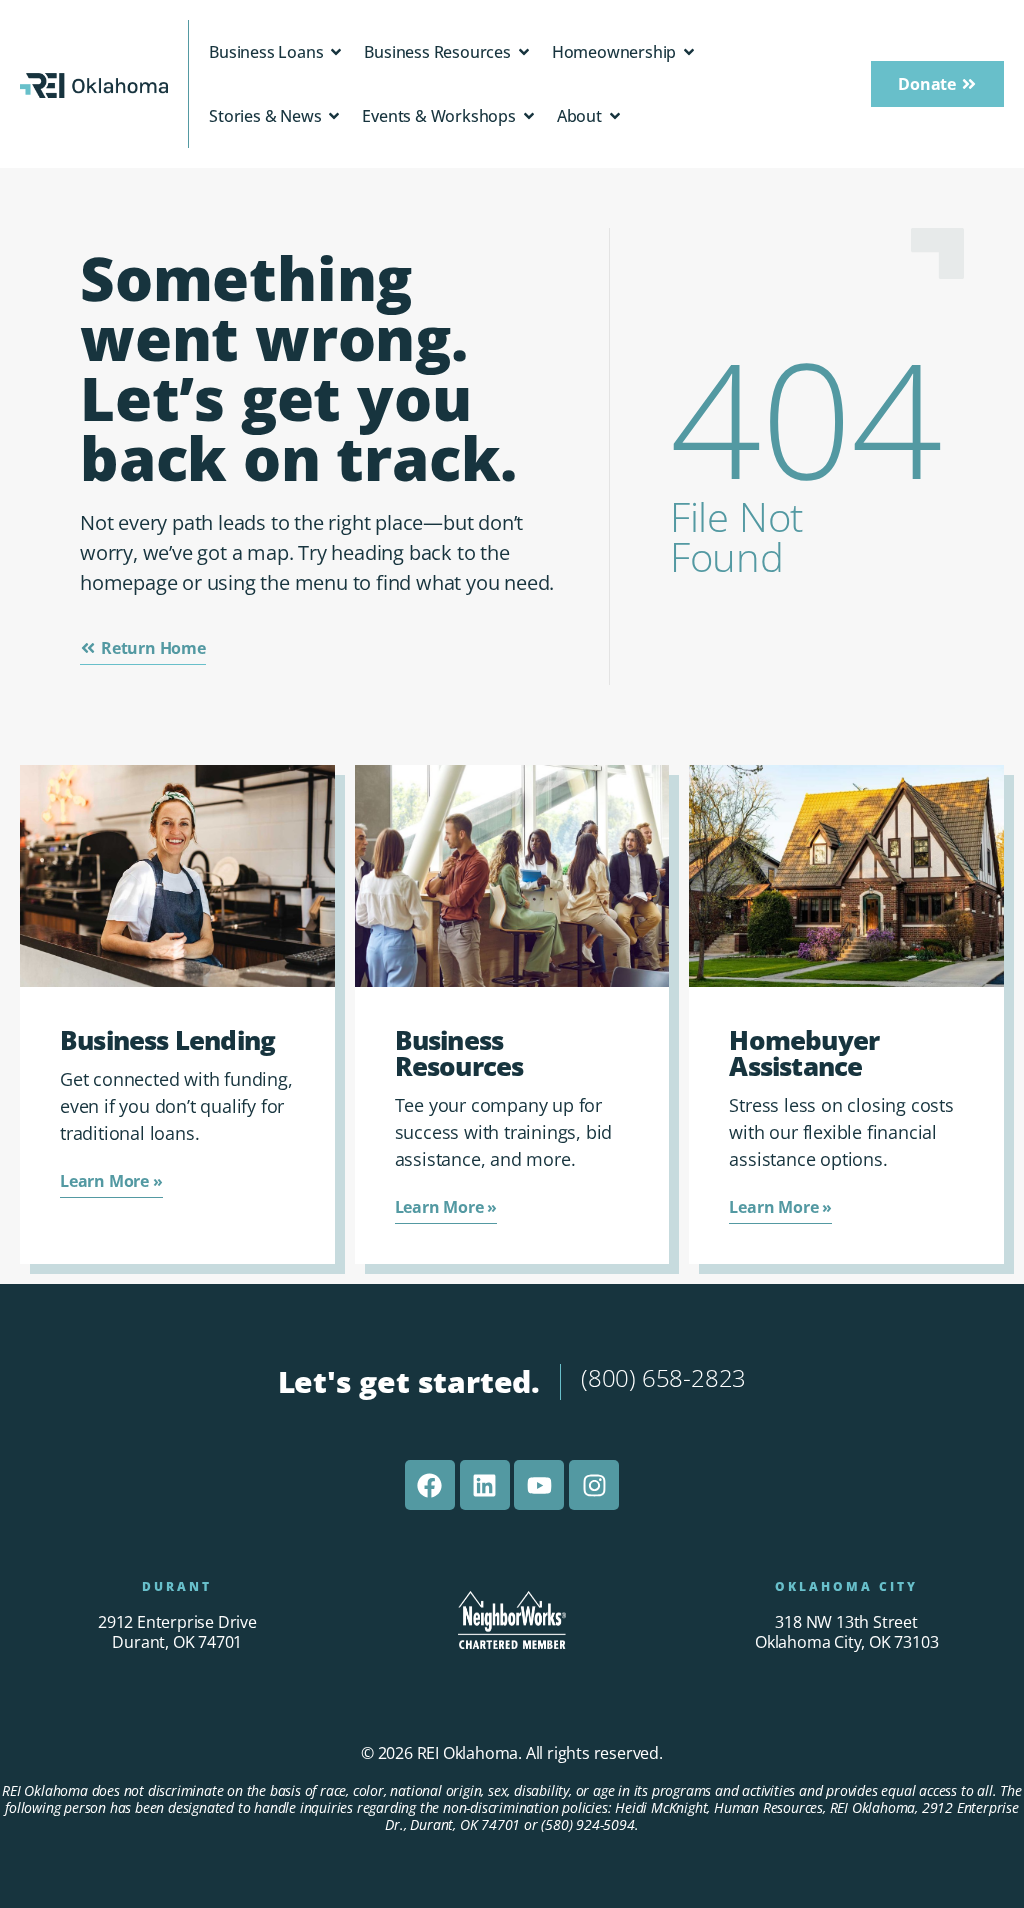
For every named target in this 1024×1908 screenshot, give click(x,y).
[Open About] (615, 116)
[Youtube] (539, 1485)
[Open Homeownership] (689, 52)
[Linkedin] (485, 1485)
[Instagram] (594, 1485)
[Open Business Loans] (336, 52)
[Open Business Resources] (524, 52)
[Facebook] (430, 1485)
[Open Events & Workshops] (529, 116)
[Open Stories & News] (334, 116)
